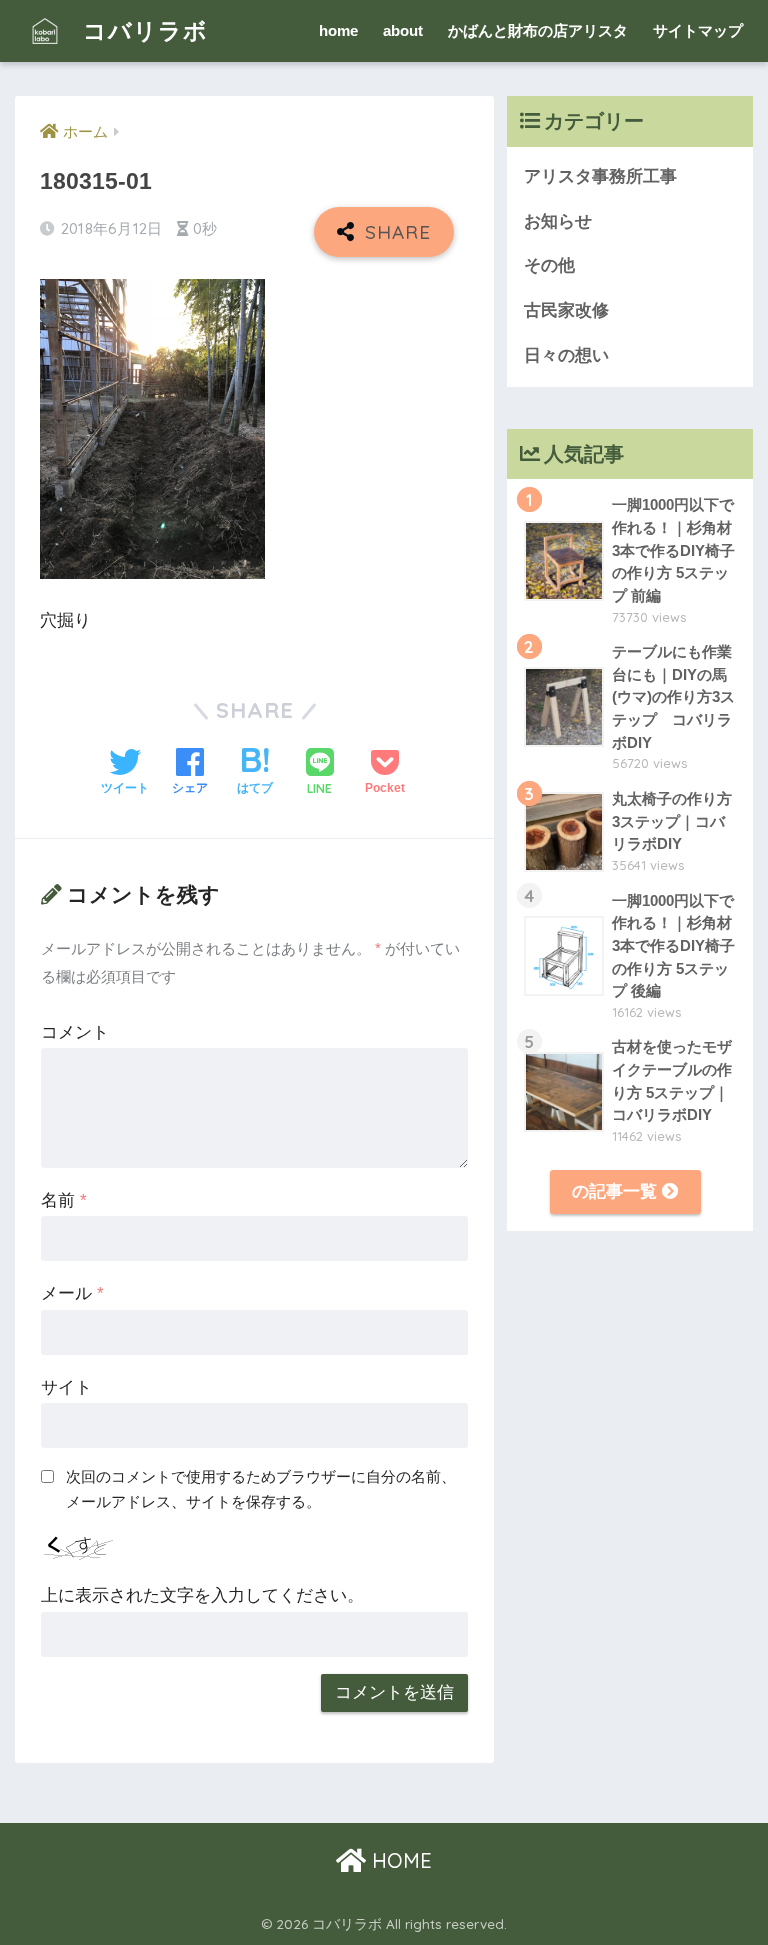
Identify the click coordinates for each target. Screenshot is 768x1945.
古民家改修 (566, 310)
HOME (399, 1860)
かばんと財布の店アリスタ (538, 30)
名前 (64, 1200)
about (403, 30)
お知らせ (558, 221)
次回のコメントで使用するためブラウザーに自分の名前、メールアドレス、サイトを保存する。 (261, 1489)
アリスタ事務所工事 (600, 176)
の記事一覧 (617, 1191)
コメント (75, 1032)
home (338, 30)
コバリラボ (142, 30)
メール (72, 1293)
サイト (66, 1387)
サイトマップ (698, 30)
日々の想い (566, 355)
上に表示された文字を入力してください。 (202, 1595)
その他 (549, 265)
